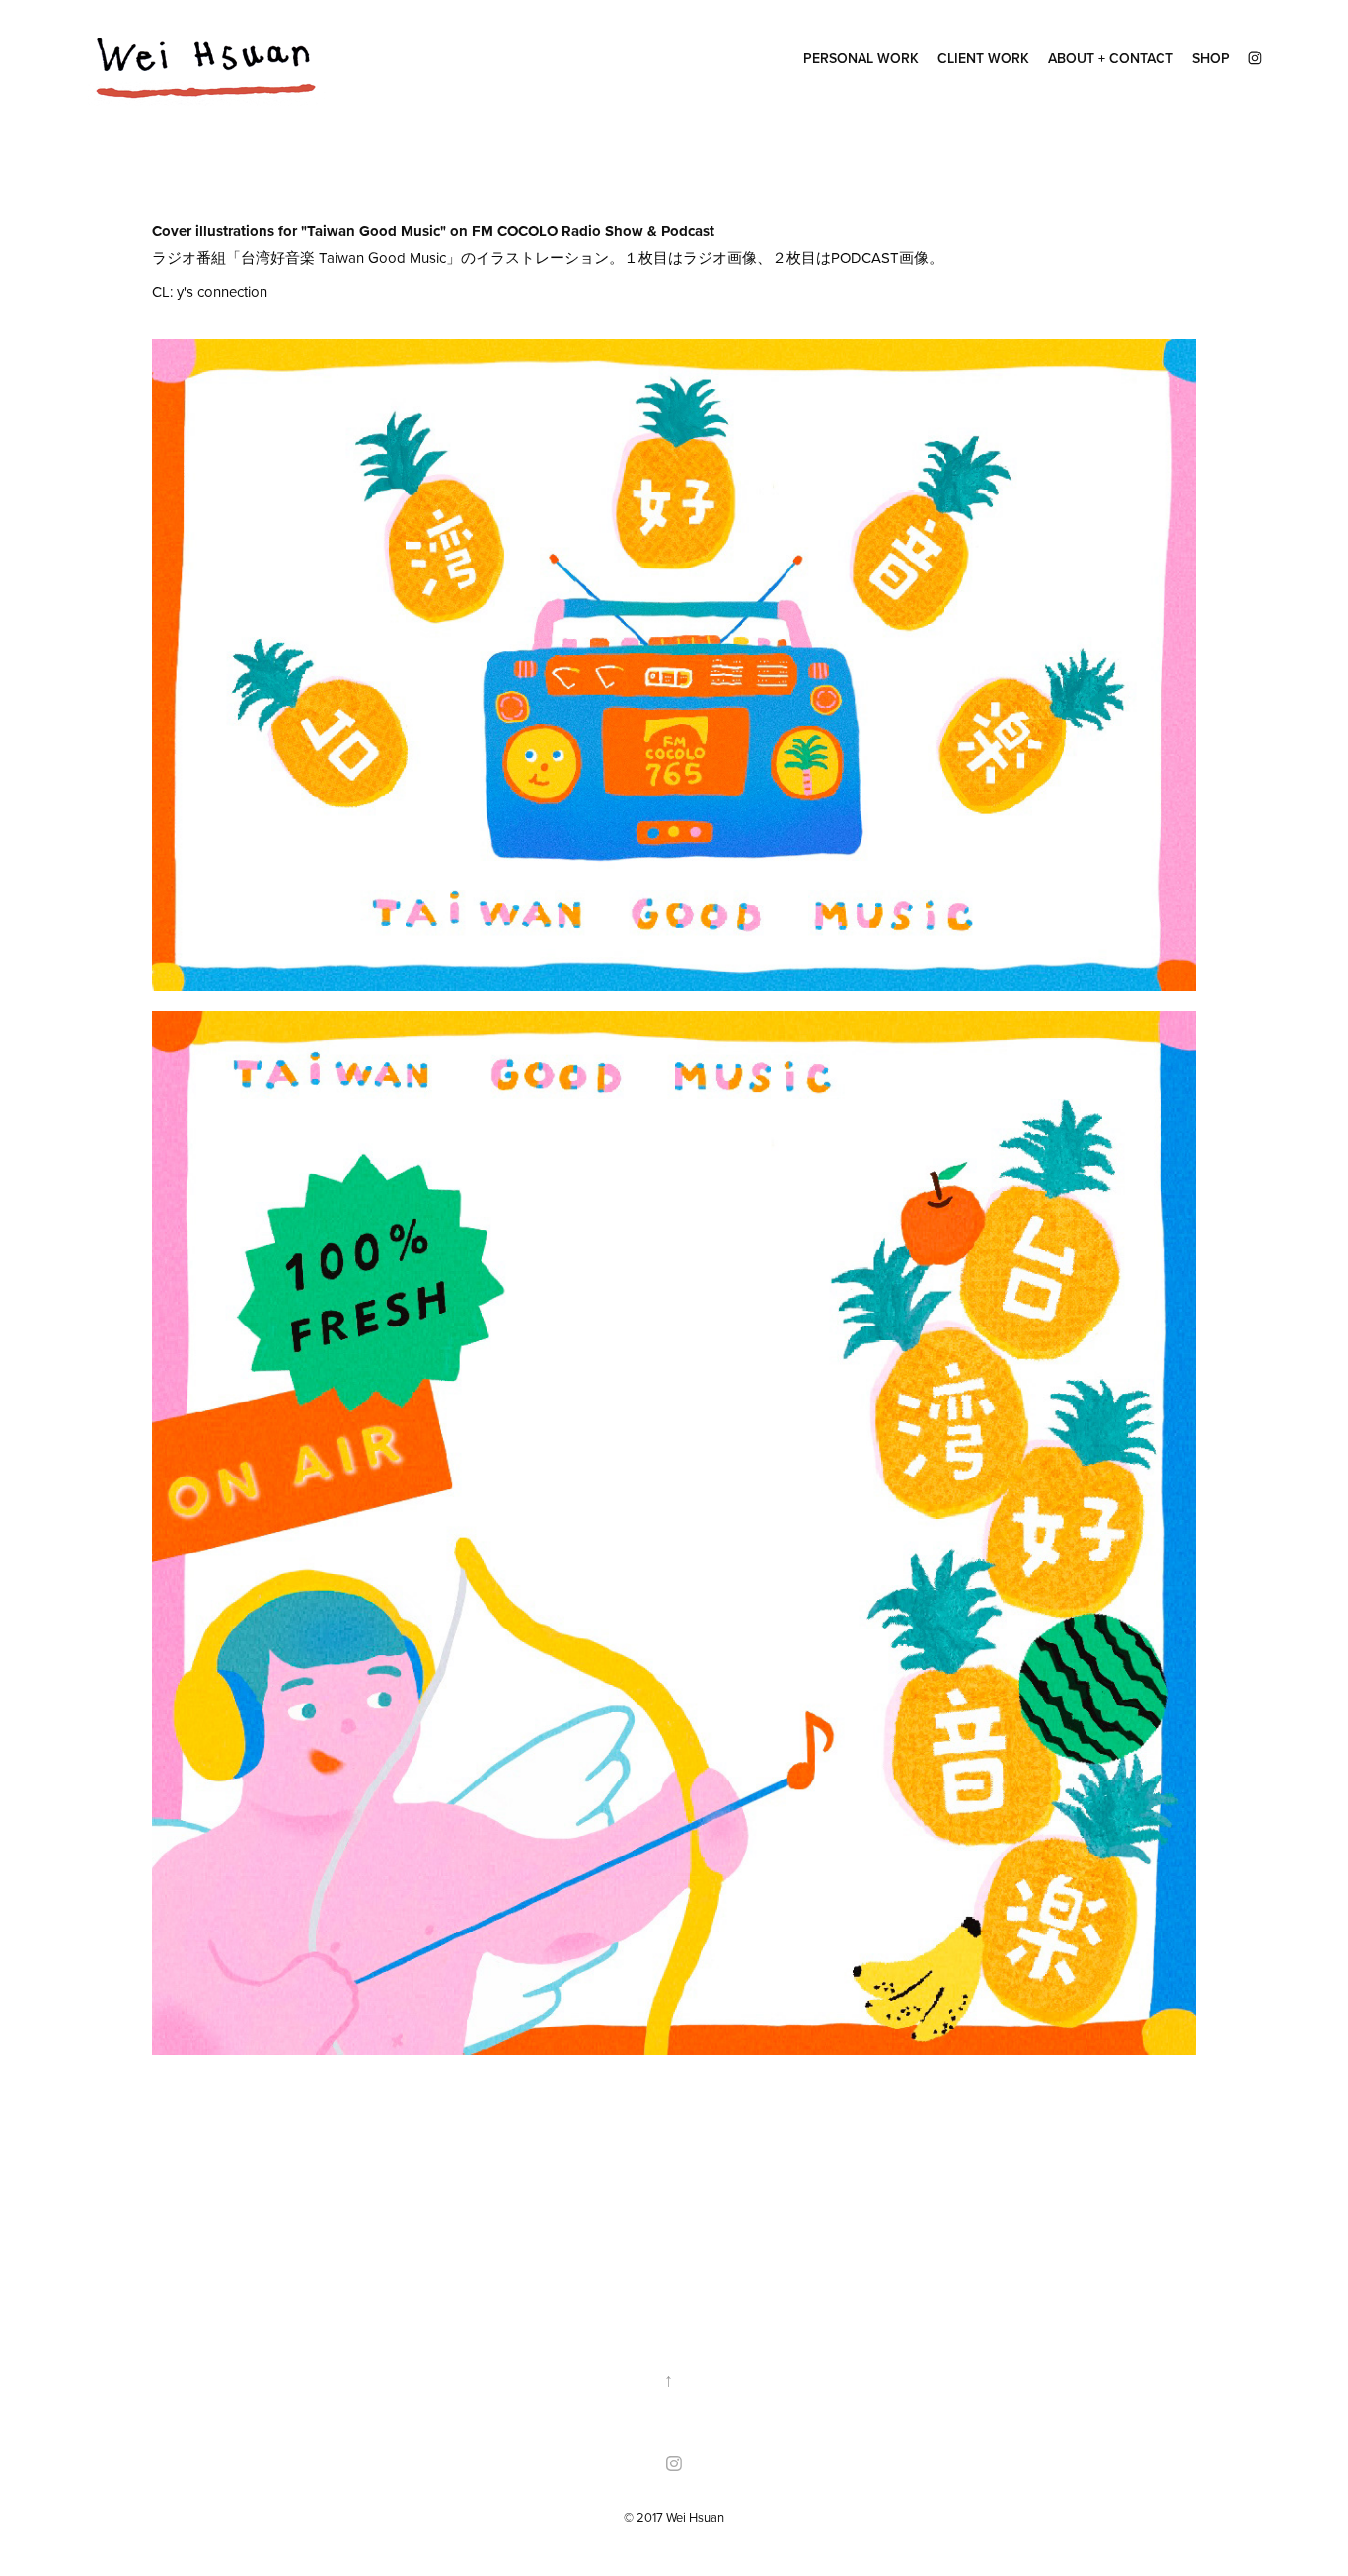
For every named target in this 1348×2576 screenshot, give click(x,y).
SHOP (1211, 58)
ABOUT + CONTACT (1111, 58)
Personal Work (861, 58)
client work (983, 58)
